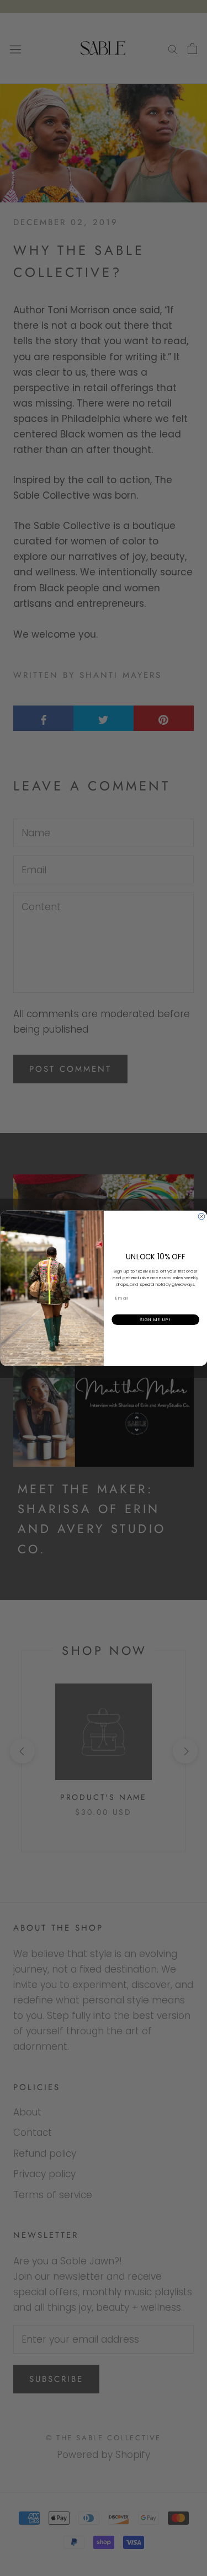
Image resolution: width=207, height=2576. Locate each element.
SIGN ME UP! (155, 1319)
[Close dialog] (201, 1216)
